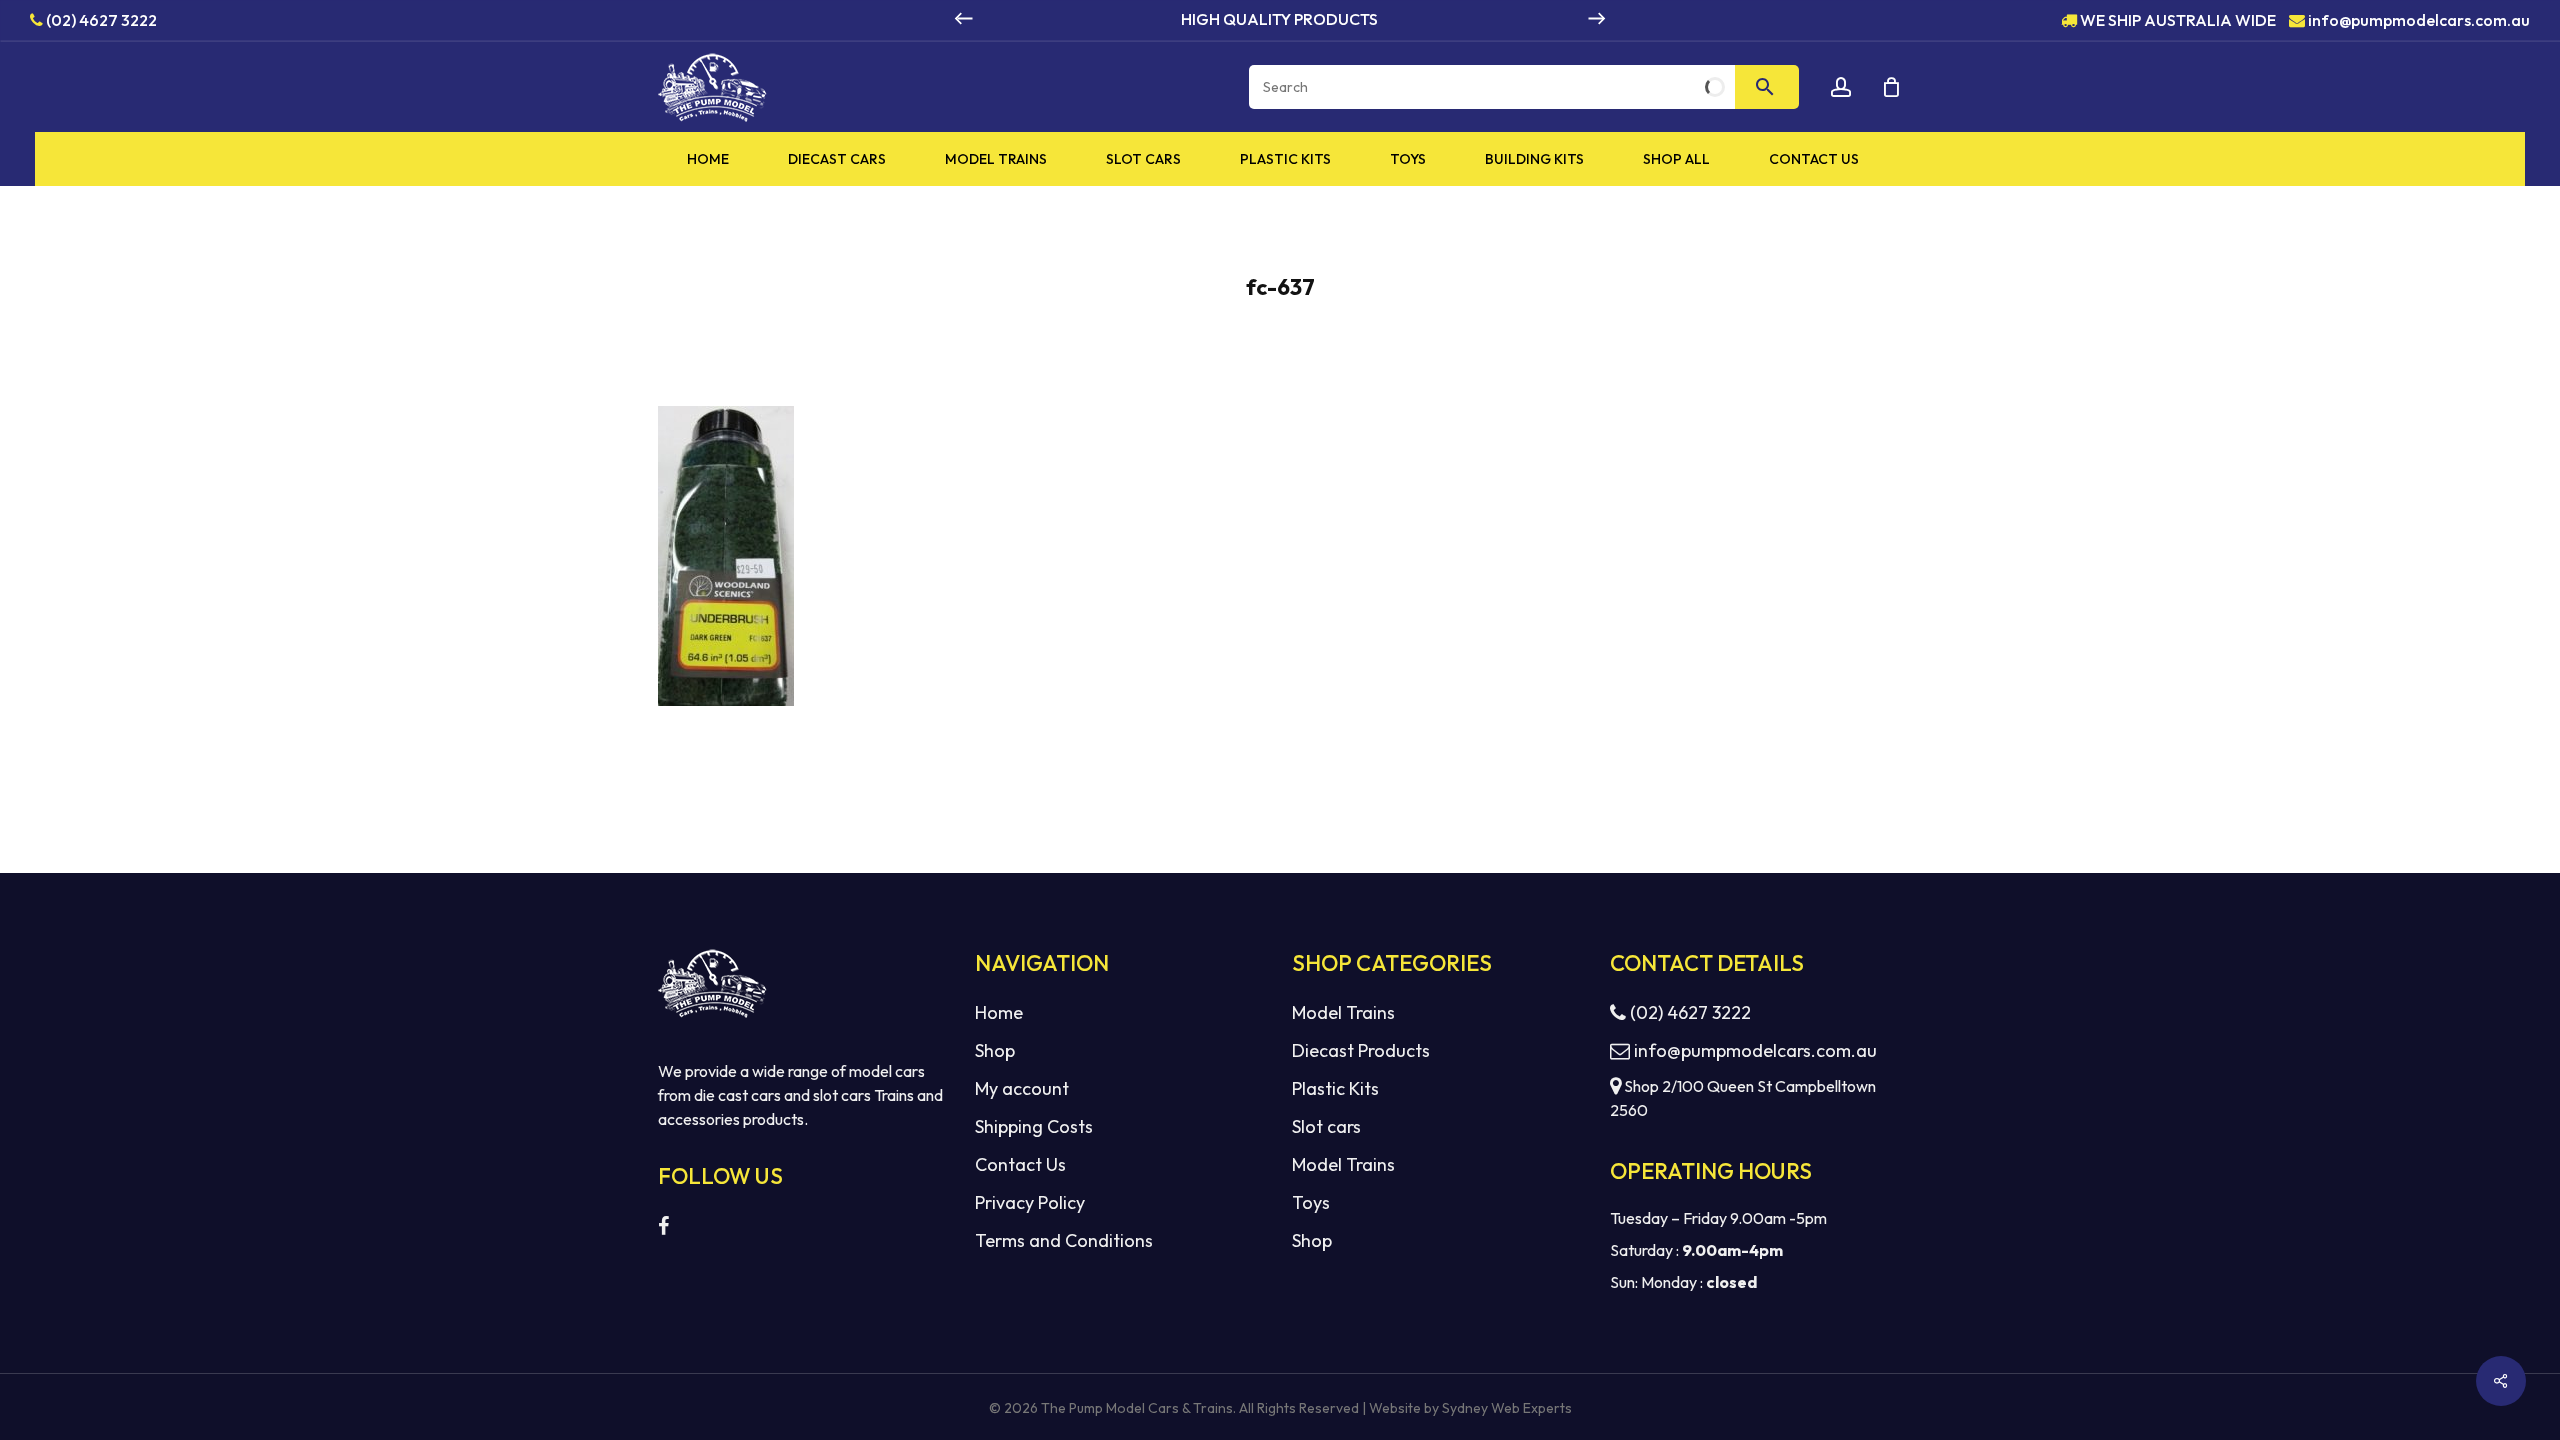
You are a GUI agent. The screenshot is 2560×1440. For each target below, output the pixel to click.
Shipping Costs (1034, 1126)
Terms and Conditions (1064, 1240)
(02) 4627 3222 (100, 19)
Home (999, 1012)
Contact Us (1020, 1164)
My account (1022, 1088)
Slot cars (1326, 1126)
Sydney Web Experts (1507, 1408)
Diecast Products (1361, 1050)
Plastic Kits (1335, 1088)
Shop (995, 1050)
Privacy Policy (1030, 1202)
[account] (1841, 87)
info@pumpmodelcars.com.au (2419, 19)
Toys (1311, 1202)
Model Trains (1343, 1012)
